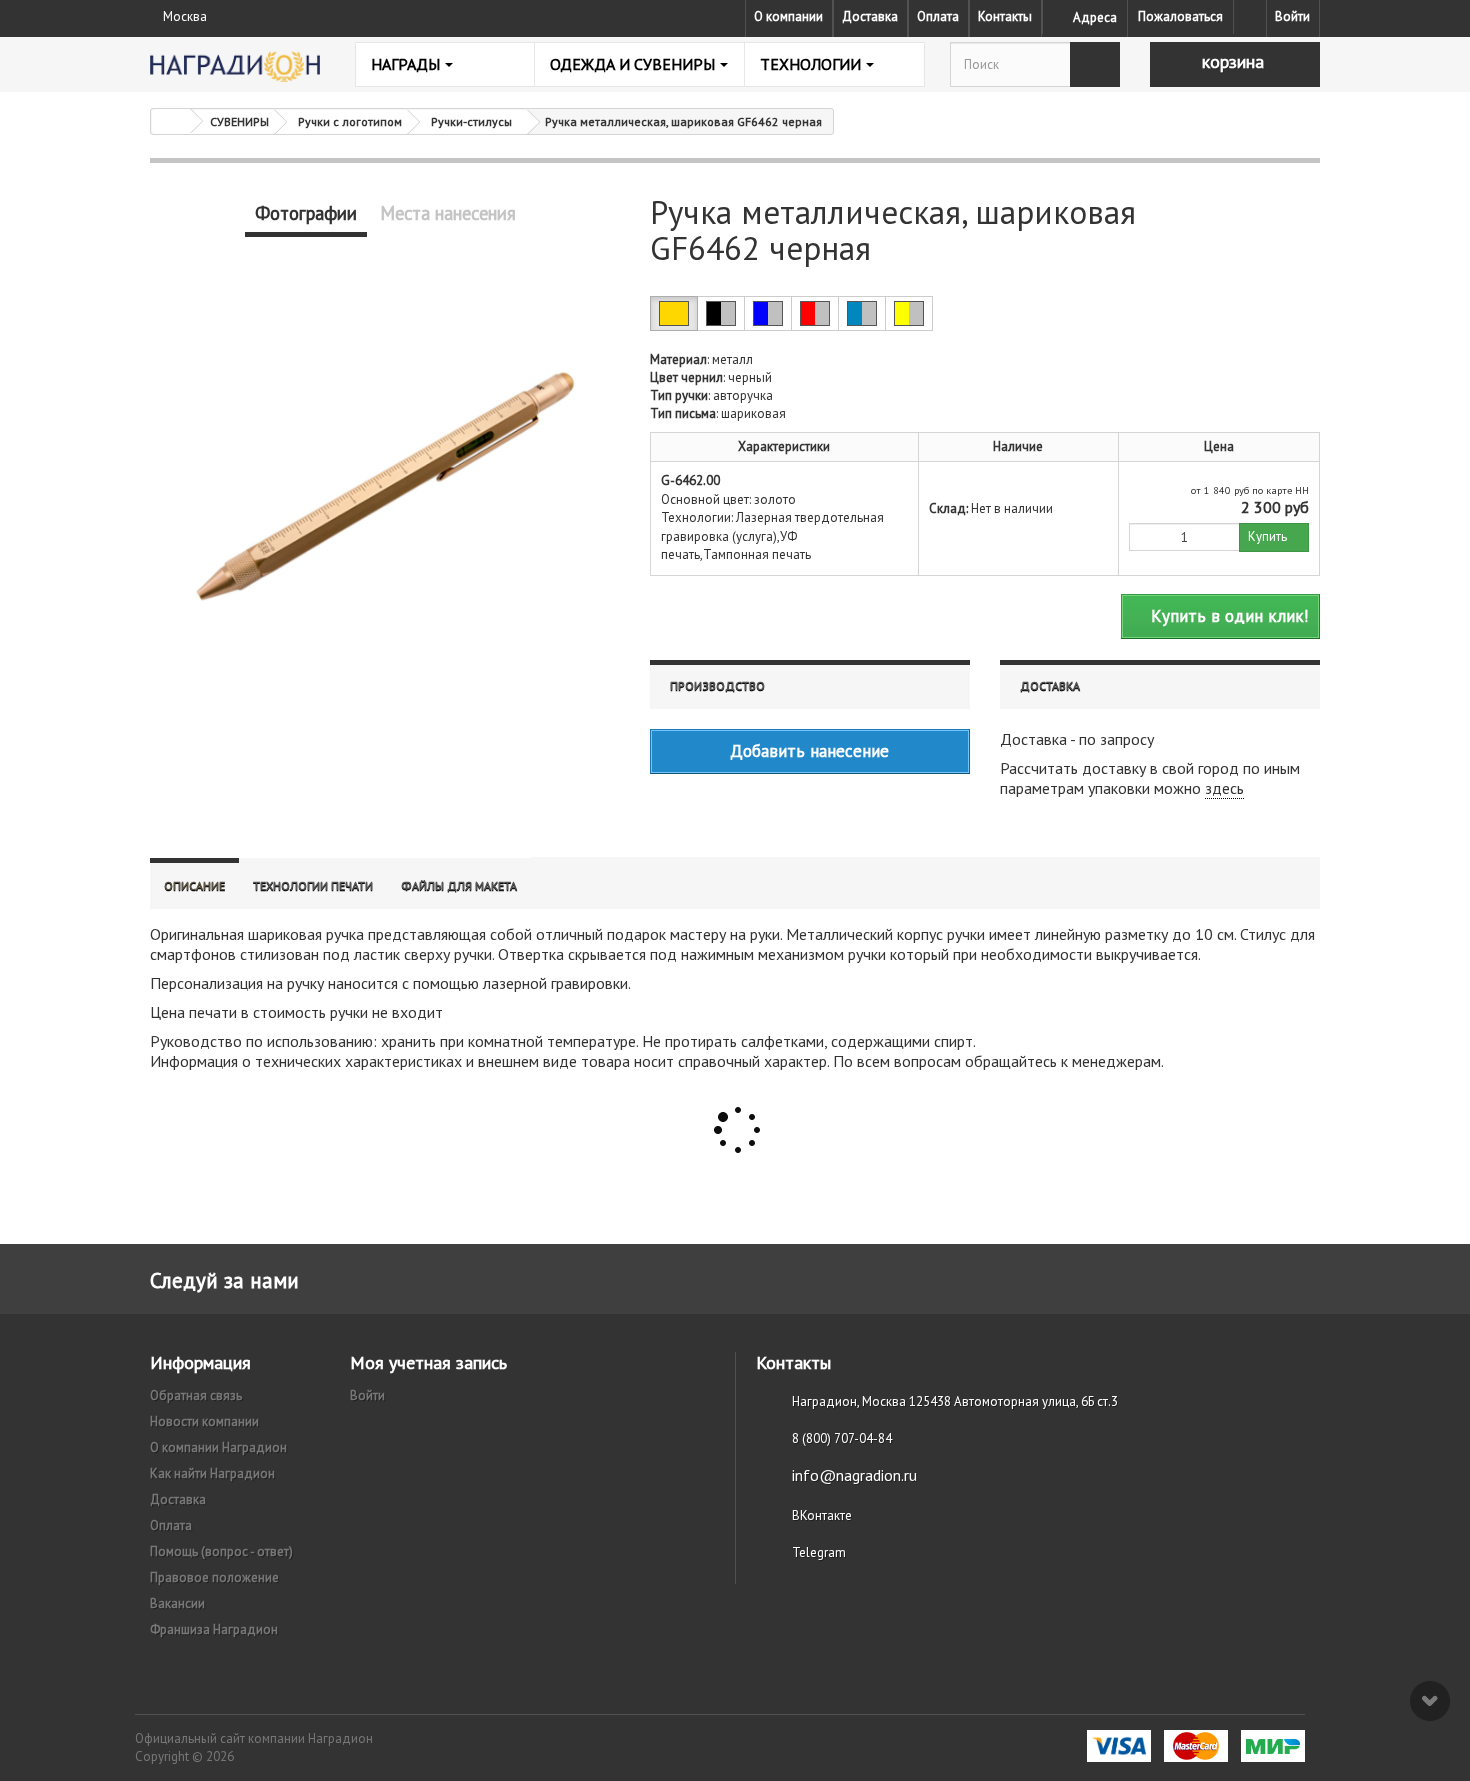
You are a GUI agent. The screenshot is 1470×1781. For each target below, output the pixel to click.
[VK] (1250, 17)
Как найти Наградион (212, 1473)
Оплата (938, 16)
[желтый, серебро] (909, 313)
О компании (788, 16)
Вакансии (177, 1603)
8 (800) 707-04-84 (842, 1438)
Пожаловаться (1180, 16)
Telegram (819, 1552)
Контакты (1005, 16)
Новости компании (204, 1421)
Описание (194, 885)
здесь (1224, 788)
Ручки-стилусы (471, 121)
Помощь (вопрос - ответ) (221, 1551)
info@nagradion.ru (854, 1475)
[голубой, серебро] (862, 313)
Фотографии (306, 213)
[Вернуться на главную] (171, 121)
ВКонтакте (822, 1515)
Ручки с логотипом (350, 121)
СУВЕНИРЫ (239, 121)
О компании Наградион (218, 1447)
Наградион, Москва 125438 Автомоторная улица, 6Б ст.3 (955, 1401)
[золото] (674, 313)
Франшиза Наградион (214, 1629)
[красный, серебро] (815, 313)
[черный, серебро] (721, 313)
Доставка (870, 16)
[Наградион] (235, 66)
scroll (1430, 1701)
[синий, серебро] (768, 313)
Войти (1292, 16)
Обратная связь (196, 1395)
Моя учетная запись (428, 1362)
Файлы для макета (459, 885)
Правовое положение (214, 1577)
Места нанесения (448, 213)
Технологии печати (313, 885)
